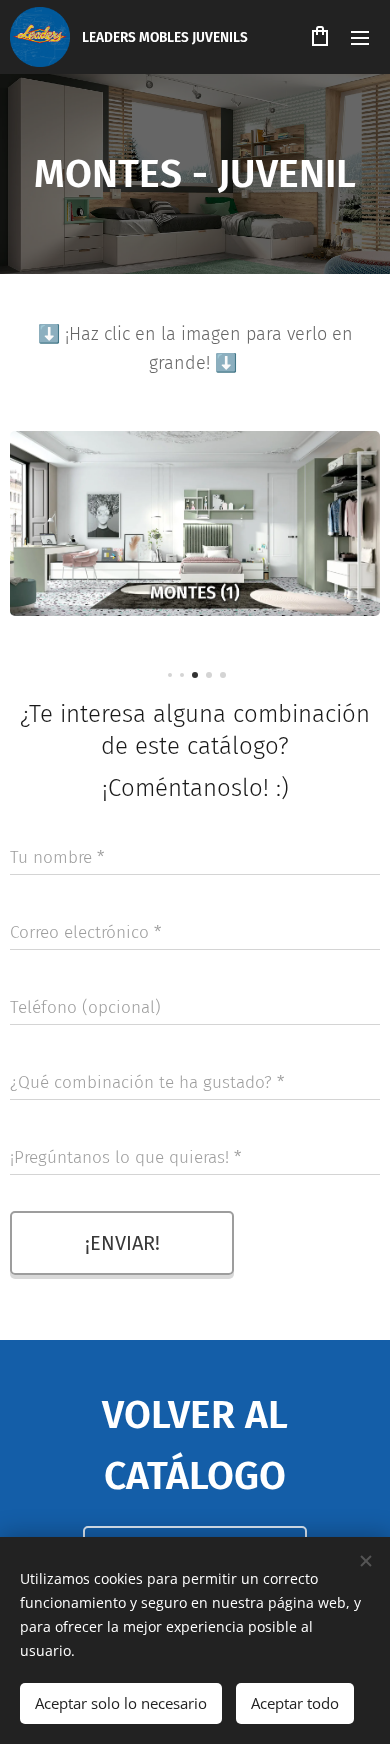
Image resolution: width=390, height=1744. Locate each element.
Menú (360, 37)
